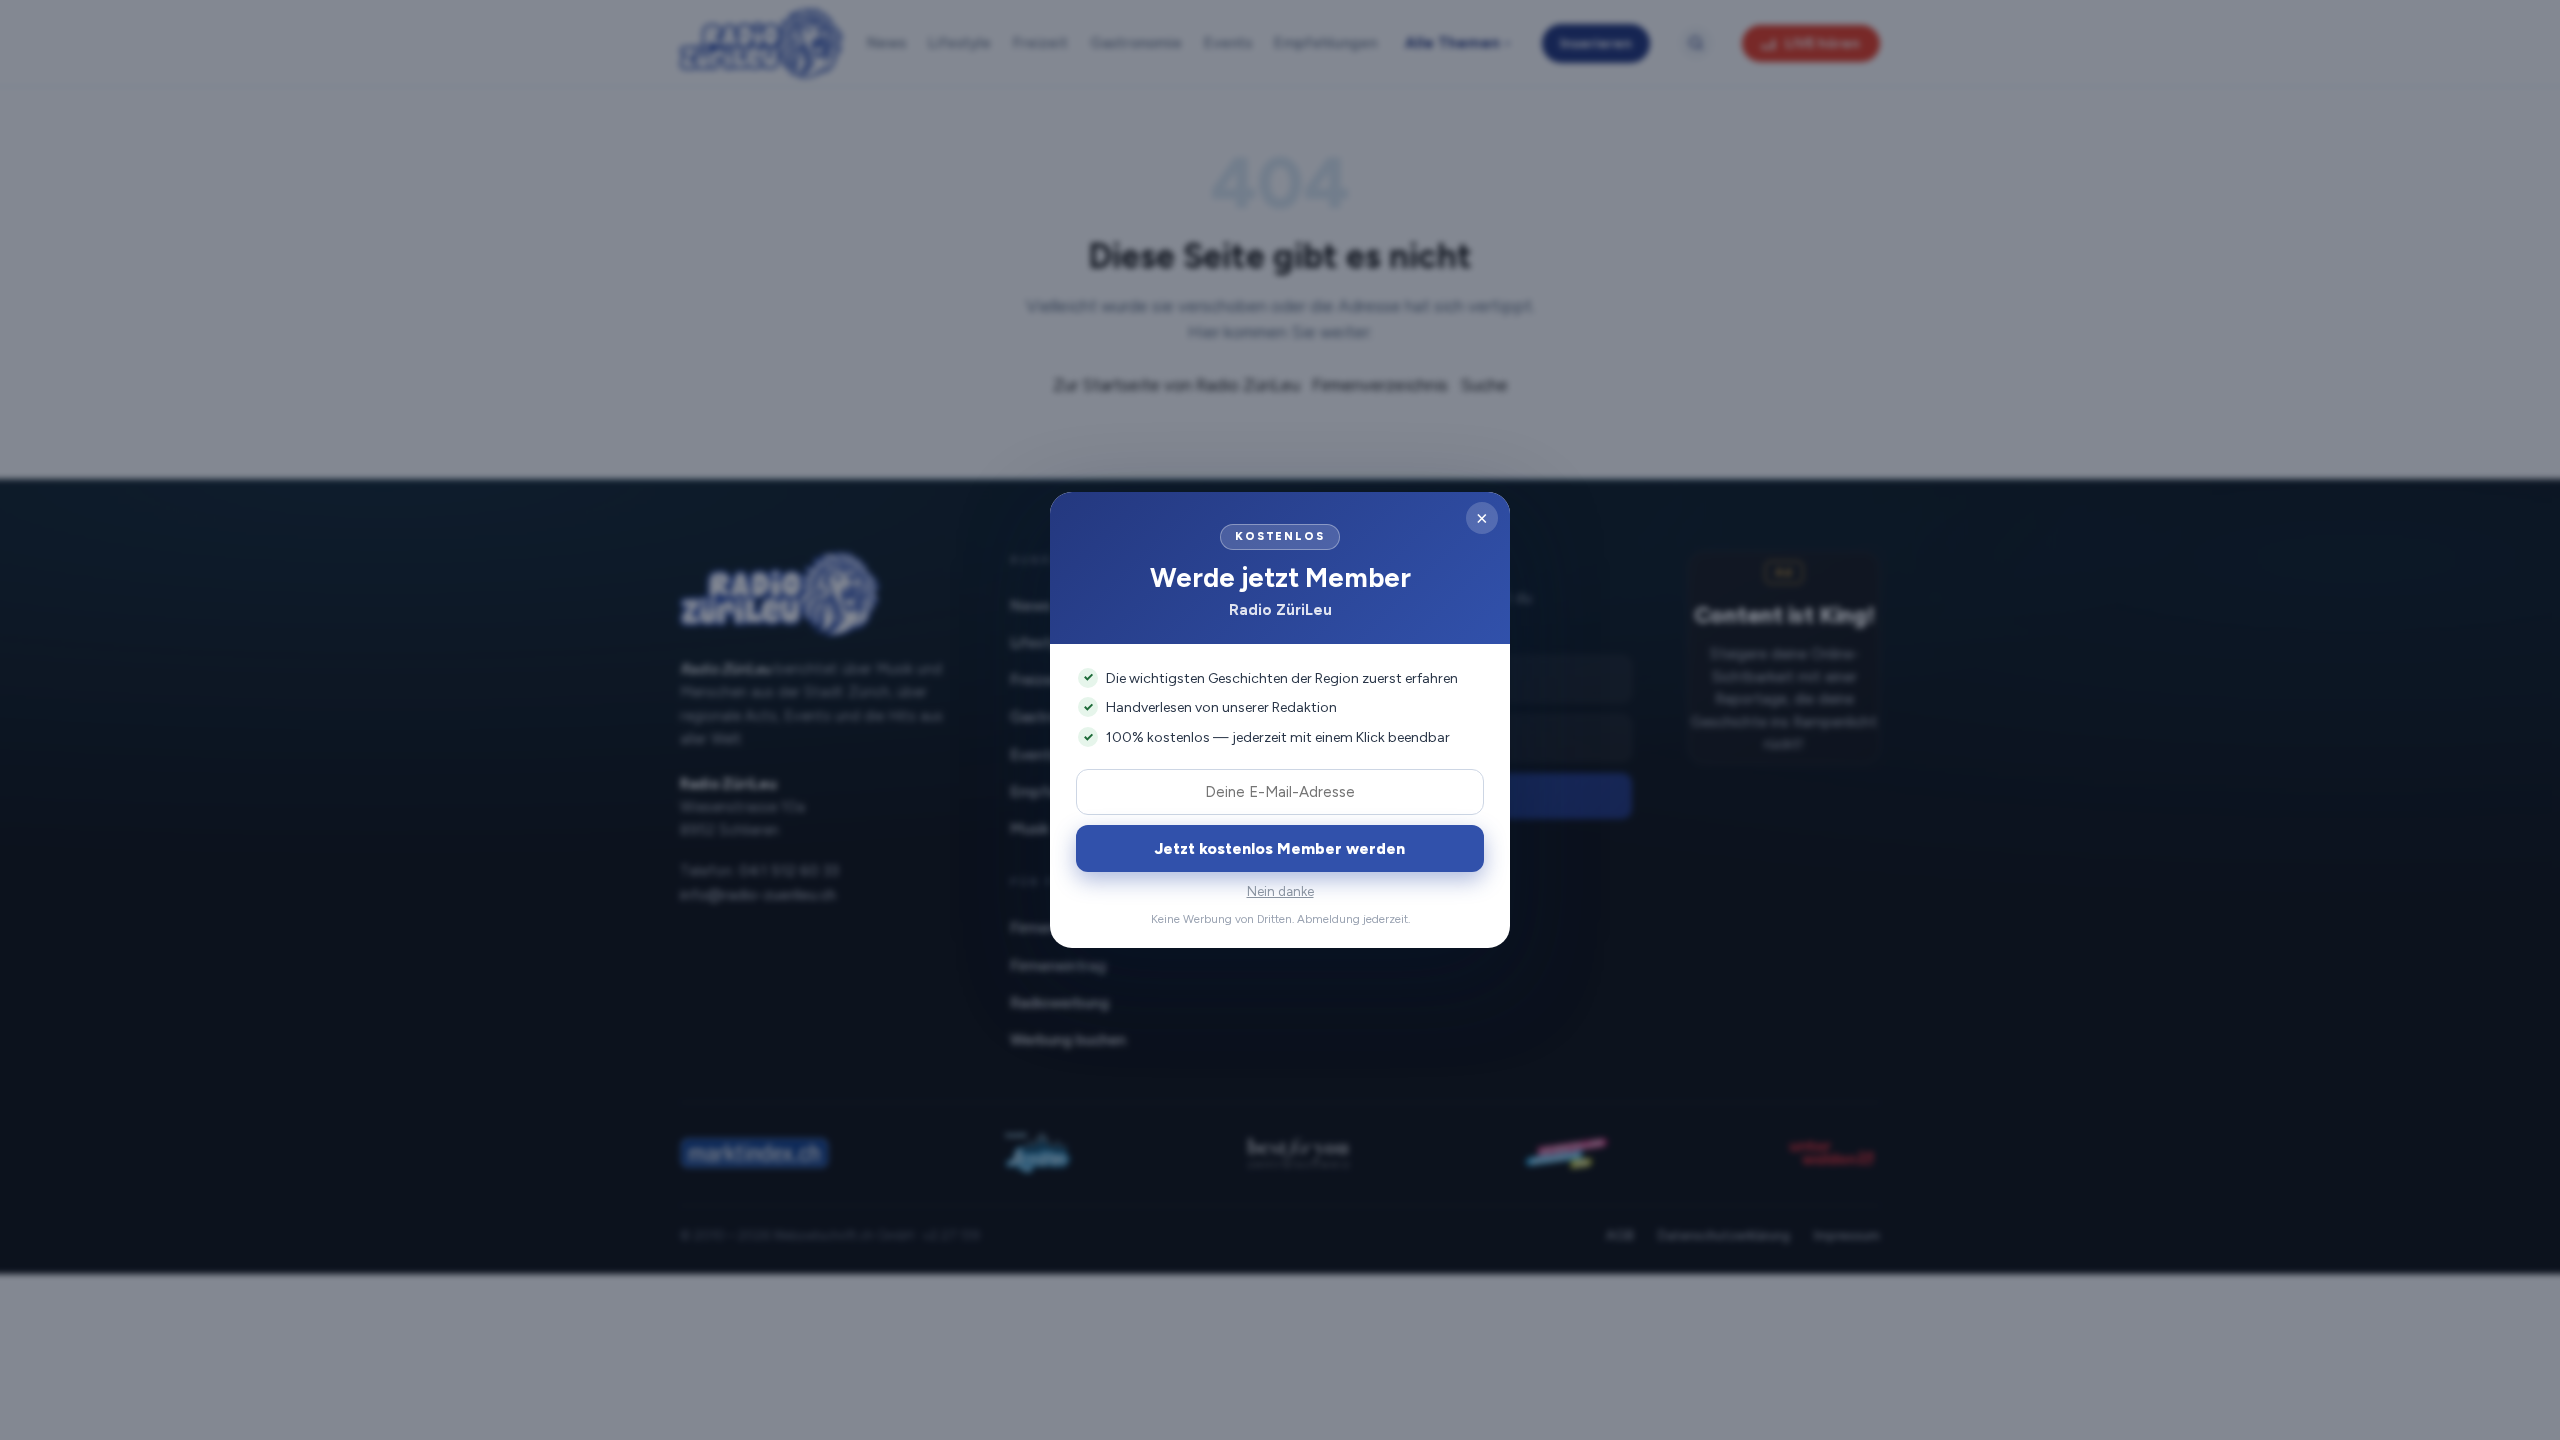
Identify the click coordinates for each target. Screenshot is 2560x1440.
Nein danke (1280, 891)
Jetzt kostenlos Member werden (1280, 848)
